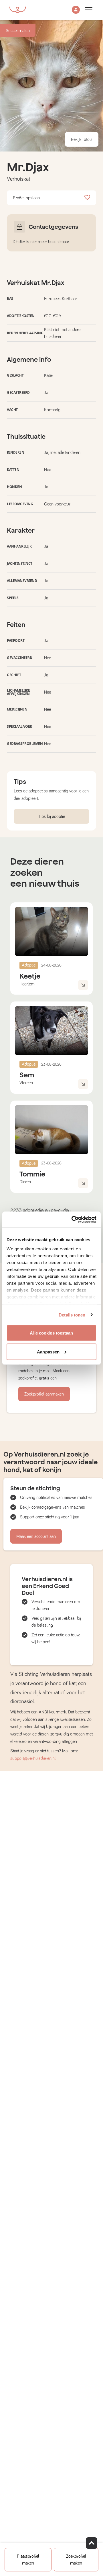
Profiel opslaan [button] (26, 198)
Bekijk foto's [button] (82, 139)
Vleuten (26, 1083)
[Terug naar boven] (92, 2543)
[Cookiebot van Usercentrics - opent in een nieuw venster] (73, 1219)
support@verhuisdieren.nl (33, 1758)
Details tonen (72, 1315)
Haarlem (27, 984)
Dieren (25, 1182)
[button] (76, 10)
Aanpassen (48, 1352)
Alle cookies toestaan (51, 1333)
